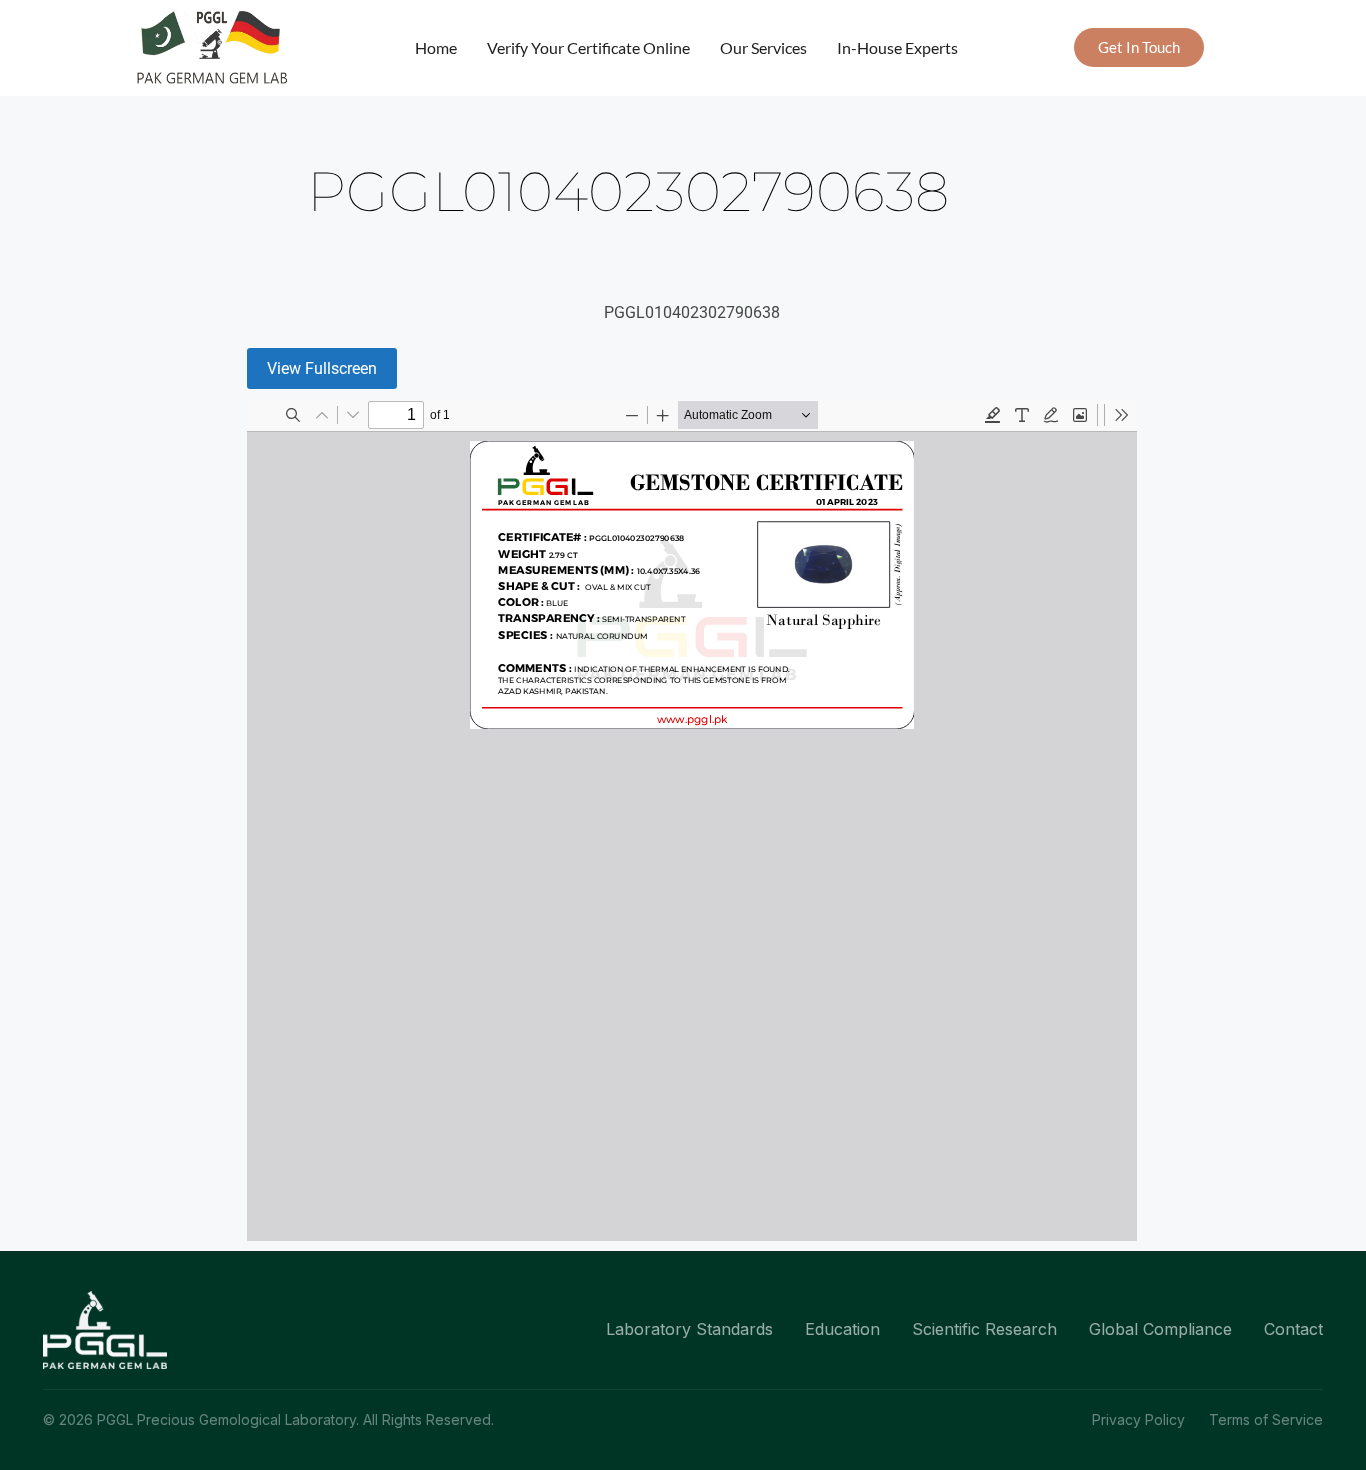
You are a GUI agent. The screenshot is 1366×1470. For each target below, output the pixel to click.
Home (436, 47)
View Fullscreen (322, 368)
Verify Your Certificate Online (588, 47)
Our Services (763, 47)
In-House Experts (897, 47)
